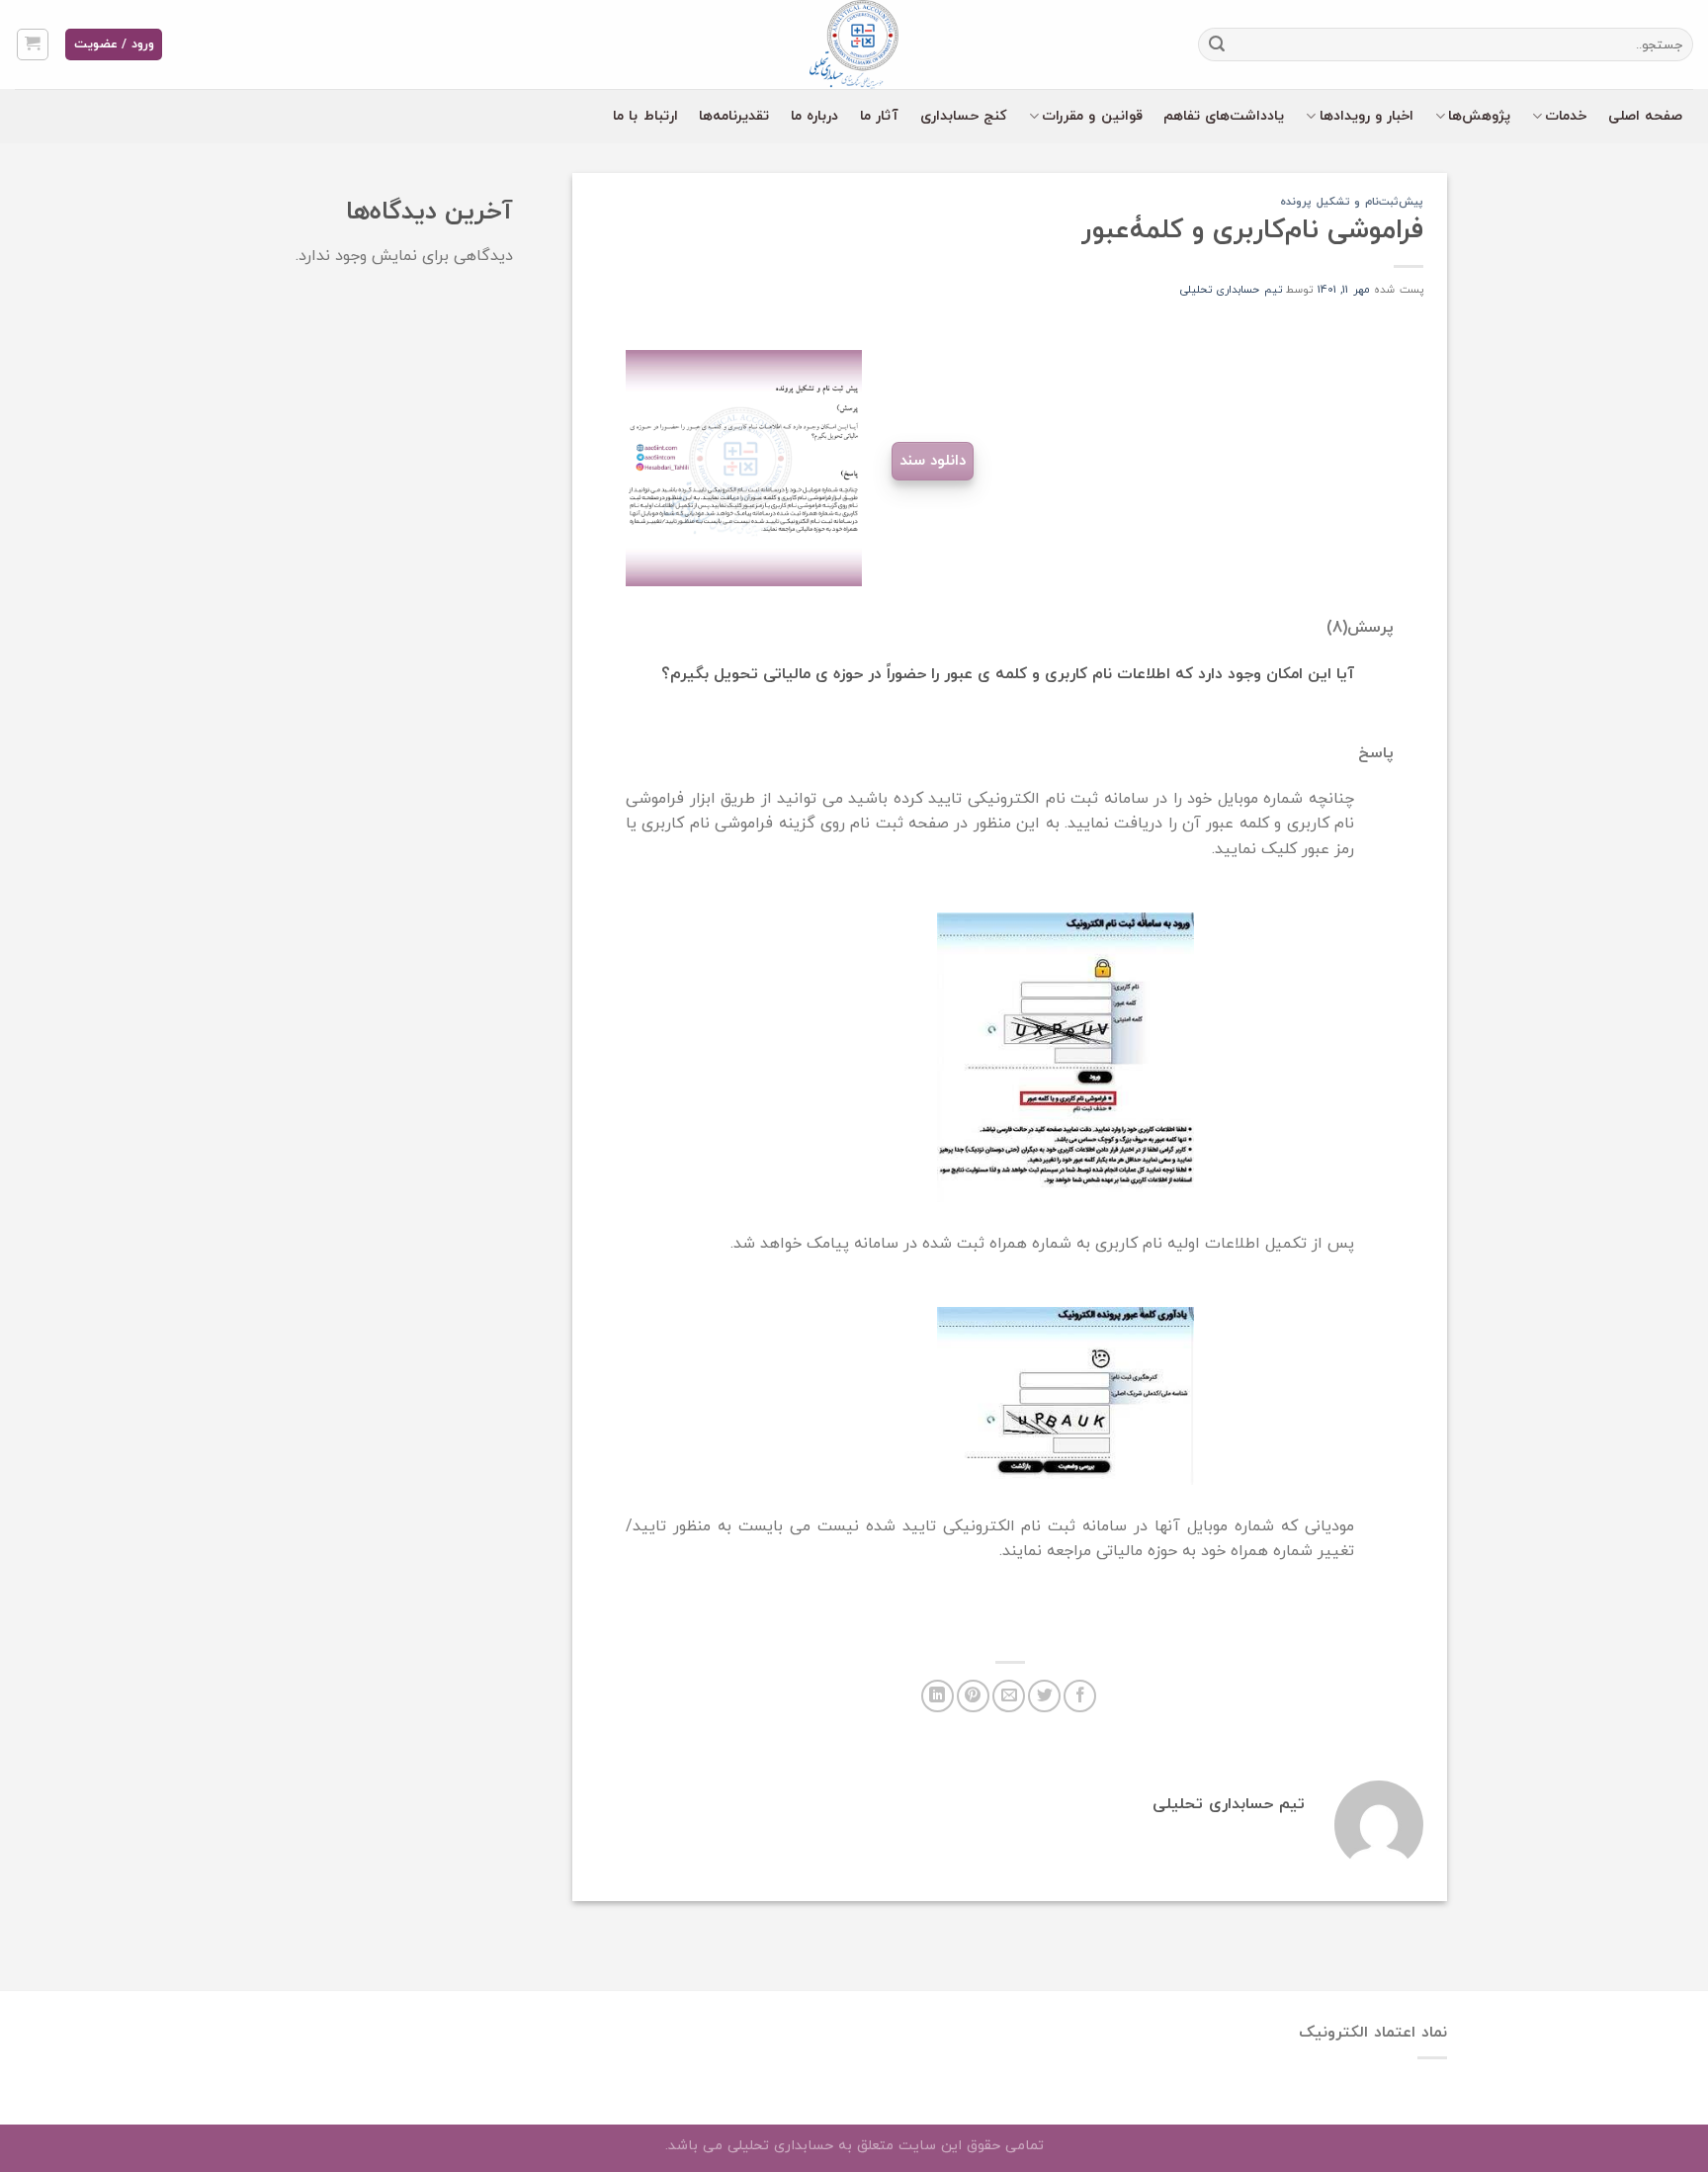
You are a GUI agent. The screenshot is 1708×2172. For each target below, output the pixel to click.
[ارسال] (1217, 44)
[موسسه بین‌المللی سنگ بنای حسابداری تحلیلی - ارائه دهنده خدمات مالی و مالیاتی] (854, 44)
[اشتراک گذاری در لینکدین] (938, 1696)
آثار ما (879, 116)
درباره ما (814, 116)
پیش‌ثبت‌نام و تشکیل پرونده (1352, 202)
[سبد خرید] (33, 44)
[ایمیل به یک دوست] (1009, 1696)
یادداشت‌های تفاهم (1224, 116)
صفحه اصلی (1645, 116)
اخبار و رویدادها (1367, 116)
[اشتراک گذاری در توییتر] (1044, 1696)
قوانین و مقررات (1092, 116)
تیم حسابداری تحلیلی (1231, 290)
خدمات (1566, 116)
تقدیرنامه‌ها (734, 116)
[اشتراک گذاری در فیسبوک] (1080, 1696)
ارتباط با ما (645, 116)
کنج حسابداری (964, 116)
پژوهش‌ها (1479, 116)
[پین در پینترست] (973, 1696)
